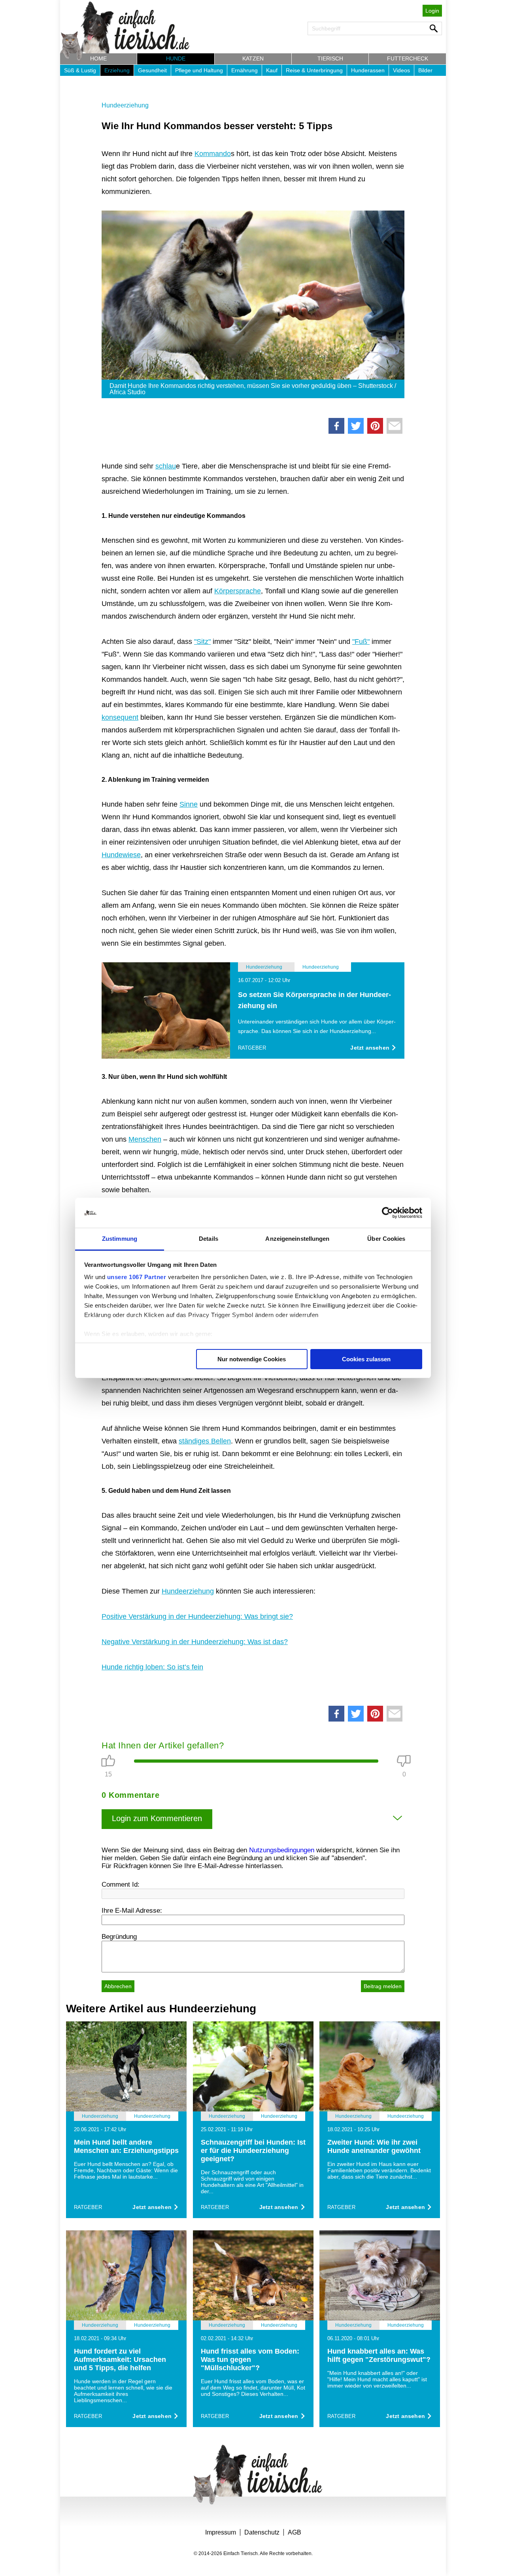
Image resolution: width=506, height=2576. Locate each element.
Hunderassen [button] (368, 70)
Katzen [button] (253, 58)
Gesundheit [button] (152, 70)
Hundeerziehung (125, 105)
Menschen (145, 1139)
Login (432, 11)
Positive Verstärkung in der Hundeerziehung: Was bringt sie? (197, 1616)
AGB (295, 2532)
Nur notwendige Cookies (252, 1359)
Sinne (189, 804)
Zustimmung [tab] (120, 1239)
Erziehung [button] (117, 70)
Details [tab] (209, 1239)
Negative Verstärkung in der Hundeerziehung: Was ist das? (195, 1642)
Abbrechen (118, 1986)
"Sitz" (202, 642)
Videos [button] (401, 70)
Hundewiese (121, 855)
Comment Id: (121, 1884)
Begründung (119, 1937)
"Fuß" (361, 642)
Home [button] (98, 58)
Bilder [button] (425, 70)
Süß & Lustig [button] (80, 70)
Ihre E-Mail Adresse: (132, 1911)
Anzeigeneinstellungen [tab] (297, 1239)
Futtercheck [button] (408, 58)
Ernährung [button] (245, 70)
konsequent (120, 717)
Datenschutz (262, 2532)
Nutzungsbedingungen (282, 1850)
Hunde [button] (176, 58)
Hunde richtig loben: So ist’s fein (152, 1667)
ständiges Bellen (205, 1441)
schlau (166, 466)
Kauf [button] (272, 70)
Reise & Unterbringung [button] (314, 70)
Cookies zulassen (366, 1359)
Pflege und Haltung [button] (199, 70)
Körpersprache (238, 591)
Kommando (213, 154)
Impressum (221, 2532)
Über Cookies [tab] (386, 1239)
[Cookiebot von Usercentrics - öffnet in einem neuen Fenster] (388, 1213)
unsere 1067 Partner (137, 1277)
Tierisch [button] (330, 58)
